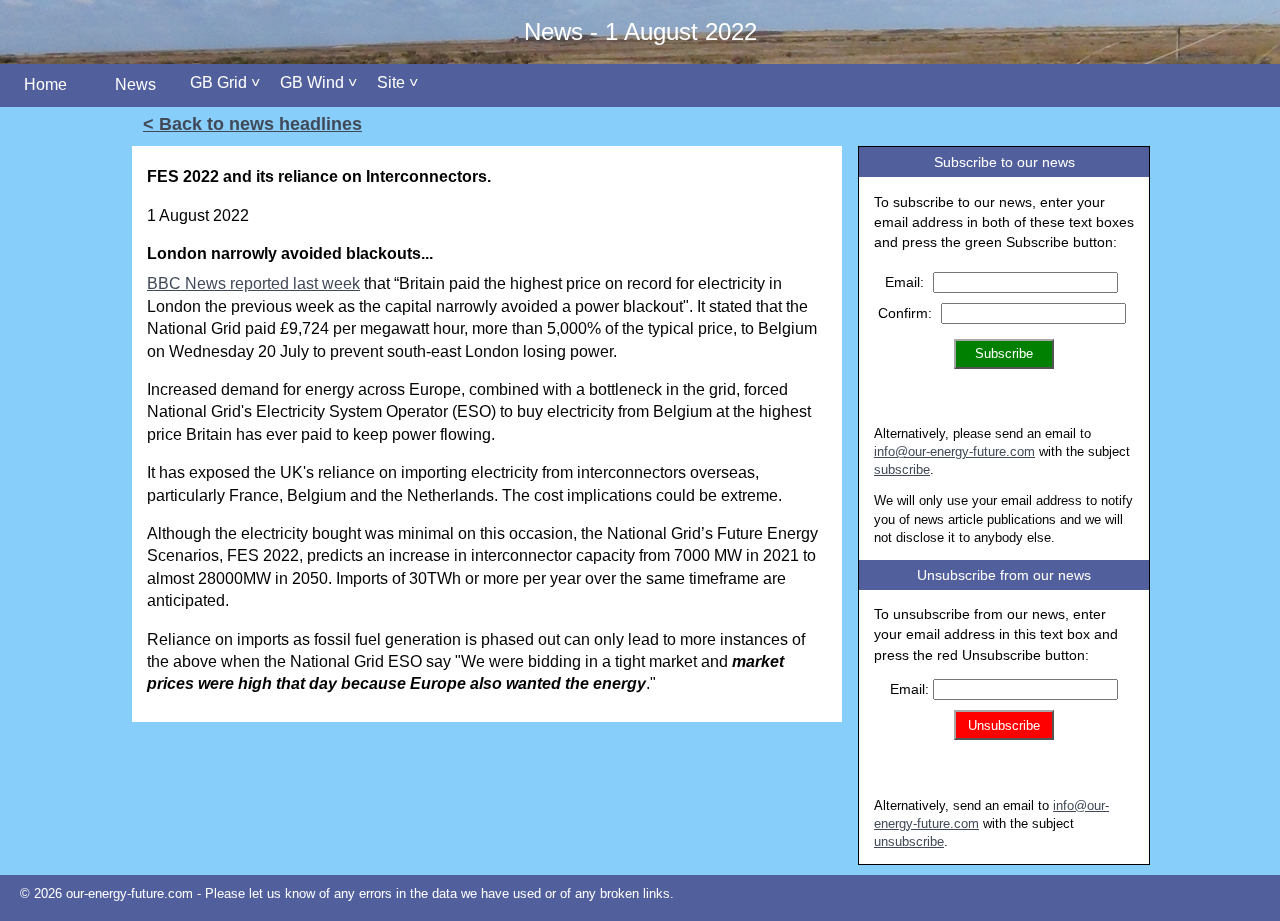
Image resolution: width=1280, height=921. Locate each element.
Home (45, 84)
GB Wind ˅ (318, 82)
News (135, 84)
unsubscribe (909, 841)
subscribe (902, 469)
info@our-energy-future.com (954, 451)
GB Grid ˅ (225, 82)
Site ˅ (397, 82)
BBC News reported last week (253, 283)
